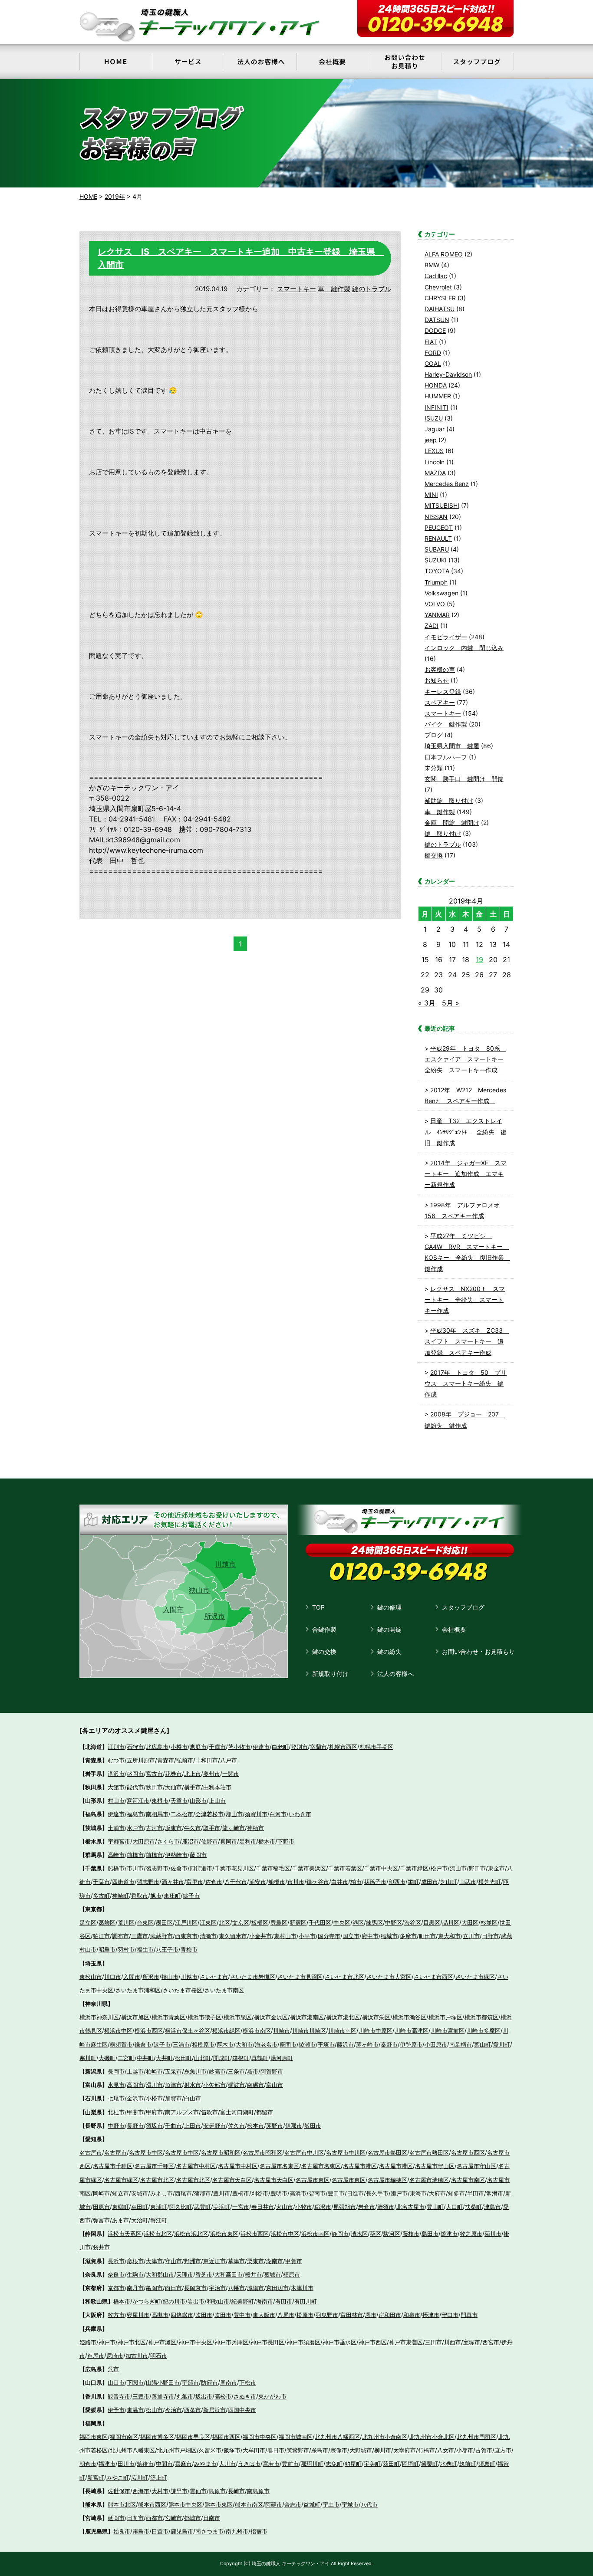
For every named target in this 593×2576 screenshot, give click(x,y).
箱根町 (241, 2058)
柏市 (356, 1882)
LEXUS (434, 451)
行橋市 (427, 2450)
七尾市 (116, 2098)
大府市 (437, 2193)
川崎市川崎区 (309, 2031)
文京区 (241, 1922)
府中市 (370, 1936)
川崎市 (282, 2031)
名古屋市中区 (146, 2152)
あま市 (120, 2220)
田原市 (101, 2207)
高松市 (223, 2396)
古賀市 (484, 2450)
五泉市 (173, 2071)
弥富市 (101, 2220)
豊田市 (336, 2193)
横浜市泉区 (238, 2017)
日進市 (355, 2193)
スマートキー (296, 289)
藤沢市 (345, 2044)
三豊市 (141, 2396)
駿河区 (392, 2234)
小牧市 (304, 2207)
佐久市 (236, 2126)
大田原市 (144, 1841)
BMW (432, 265)
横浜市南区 (257, 2031)
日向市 (135, 2518)
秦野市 (389, 2044)
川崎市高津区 (412, 2031)
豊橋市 (241, 2193)
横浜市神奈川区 (99, 2017)
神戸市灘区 (162, 2342)
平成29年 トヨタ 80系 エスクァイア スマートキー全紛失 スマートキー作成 (465, 1059)
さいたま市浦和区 (138, 1990)
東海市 (418, 2193)
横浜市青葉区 (168, 2017)
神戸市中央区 (195, 2342)
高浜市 (298, 2193)
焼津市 (449, 2234)
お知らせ (437, 680)
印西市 (397, 1882)
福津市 (107, 2464)
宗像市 (339, 2450)
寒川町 (88, 2058)
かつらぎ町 (147, 2301)
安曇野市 (214, 2126)
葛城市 (272, 2274)
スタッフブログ (463, 1607)
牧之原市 (471, 2234)
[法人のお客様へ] (260, 62)
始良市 (122, 2531)
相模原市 (203, 2044)
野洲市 (193, 2261)
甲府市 (154, 2112)
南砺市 (255, 2085)
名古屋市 (91, 2152)
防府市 (209, 2382)
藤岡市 (198, 1855)
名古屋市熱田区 (387, 2152)
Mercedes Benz (447, 484)
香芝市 (204, 2274)
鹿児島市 (182, 2531)
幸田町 (140, 2207)
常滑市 (495, 2193)
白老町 (280, 1747)
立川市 (471, 1936)
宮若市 (271, 2464)
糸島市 (320, 2450)
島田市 (430, 2234)
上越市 (135, 2071)
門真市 (469, 2315)
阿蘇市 (274, 2504)
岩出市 (196, 2301)
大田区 (470, 1922)
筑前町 (468, 2464)
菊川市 (493, 2234)
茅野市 (275, 2126)
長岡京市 (195, 2288)
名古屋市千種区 (113, 2166)
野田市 (477, 1868)
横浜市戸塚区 (445, 2017)
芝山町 (449, 1882)
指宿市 (259, 2531)
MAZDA (435, 473)
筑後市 (145, 2464)
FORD (433, 353)
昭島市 (107, 1949)
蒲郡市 (203, 2193)
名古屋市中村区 (196, 2166)
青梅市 (189, 1949)
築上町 (159, 2477)
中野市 (116, 2126)
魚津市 (173, 2085)
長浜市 (116, 2261)
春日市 (276, 2450)
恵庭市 (198, 1747)
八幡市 (236, 2288)
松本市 (255, 2126)
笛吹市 (209, 2112)
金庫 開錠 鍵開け (452, 823)
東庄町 (172, 1896)
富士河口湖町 (237, 2112)
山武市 (468, 1882)
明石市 (159, 2356)
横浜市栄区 (376, 2017)
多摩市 (408, 1936)
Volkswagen (441, 593)
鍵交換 (434, 855)
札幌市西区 (343, 1747)
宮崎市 (173, 2518)
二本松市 (182, 1814)
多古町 (101, 1896)
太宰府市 (405, 2450)
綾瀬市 (307, 2044)
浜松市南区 (315, 2234)
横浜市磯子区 (204, 2017)
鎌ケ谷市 (318, 1882)
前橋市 (135, 1855)
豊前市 (290, 2464)
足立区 (88, 1922)
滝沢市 (116, 1774)
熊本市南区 (249, 2504)
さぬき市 (245, 2396)
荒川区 (126, 1922)
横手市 (193, 1787)
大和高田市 (229, 2274)
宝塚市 (472, 2342)
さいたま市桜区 (183, 1990)
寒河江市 (138, 1801)
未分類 (434, 768)
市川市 (135, 1868)
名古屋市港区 (360, 2166)
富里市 (195, 1882)
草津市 (236, 2261)
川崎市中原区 (376, 2031)
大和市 (244, 2044)
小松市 (154, 2098)
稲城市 (389, 1936)
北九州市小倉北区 (432, 2437)
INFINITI (437, 407)
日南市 (212, 2518)
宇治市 (217, 2288)
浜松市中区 (285, 2234)
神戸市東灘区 (406, 2342)
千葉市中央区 (381, 1868)
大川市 (227, 2464)
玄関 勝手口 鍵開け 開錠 (464, 779)
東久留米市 (233, 1936)
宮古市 (154, 1774)
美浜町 (222, 2207)
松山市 (154, 2410)
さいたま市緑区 (475, 1977)
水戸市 (135, 1828)
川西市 (453, 2342)
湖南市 (275, 2261)
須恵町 (487, 2464)
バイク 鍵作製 (446, 724)
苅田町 (391, 2464)
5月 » (451, 1003)
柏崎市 (154, 2071)
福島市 (135, 1814)
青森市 (166, 1760)
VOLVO (435, 604)
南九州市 (237, 2531)
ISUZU (434, 418)
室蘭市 (318, 1747)
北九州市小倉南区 (385, 2437)
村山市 (116, 1801)
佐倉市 (179, 1868)
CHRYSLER (440, 298)
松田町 (183, 2058)
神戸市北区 (132, 2342)
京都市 (116, 2288)
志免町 (334, 2464)
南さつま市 (209, 2531)
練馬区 (374, 1922)
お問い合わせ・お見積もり (478, 1651)
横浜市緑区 (226, 2031)
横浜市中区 (118, 2031)
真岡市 (229, 1841)
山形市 (198, 1801)
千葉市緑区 (414, 1868)
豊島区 (279, 1922)
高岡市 (135, 2085)
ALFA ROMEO (444, 254)
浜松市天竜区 (125, 2234)
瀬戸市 (399, 2193)
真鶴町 (260, 2058)
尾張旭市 (345, 2207)
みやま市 (205, 2464)
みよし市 (161, 2193)
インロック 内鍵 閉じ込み (464, 648)
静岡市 (340, 2234)
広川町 (140, 2477)
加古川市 (137, 2356)
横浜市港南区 (307, 2017)
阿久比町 (181, 2207)
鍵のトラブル (372, 289)
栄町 (413, 1882)
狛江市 (101, 1936)
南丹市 (135, 2288)
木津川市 (302, 2288)
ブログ (434, 735)
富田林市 (352, 2315)
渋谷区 (413, 1922)
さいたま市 (214, 1977)
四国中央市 (242, 2410)
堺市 (371, 2315)
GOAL (433, 363)
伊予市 (116, 2410)
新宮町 (96, 2477)
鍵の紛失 (389, 1651)
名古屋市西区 (468, 2152)
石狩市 (135, 1747)
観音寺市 (119, 2396)
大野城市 (361, 2450)
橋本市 (122, 2301)
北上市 (193, 1774)
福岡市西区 (226, 2437)
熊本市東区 (219, 2504)
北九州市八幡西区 (337, 2437)
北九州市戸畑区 (177, 2450)
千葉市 (101, 1882)
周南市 (229, 2382)
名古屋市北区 (157, 2180)
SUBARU (437, 549)
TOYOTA (437, 571)
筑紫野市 (298, 2450)
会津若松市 (209, 1814)
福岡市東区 (94, 2437)
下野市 (286, 1841)
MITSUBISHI (442, 505)
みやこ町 (118, 2477)
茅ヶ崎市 (367, 2044)
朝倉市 (88, 2464)
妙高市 (217, 2071)
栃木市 (267, 1841)
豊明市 (279, 2193)
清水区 (359, 2234)
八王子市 (167, 1949)
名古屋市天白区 (232, 2180)
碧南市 (317, 2193)
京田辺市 (277, 2288)
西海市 (141, 2491)
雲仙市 (198, 2491)
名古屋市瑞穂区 (387, 2180)
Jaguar (435, 429)
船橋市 (116, 1868)
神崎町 (120, 1896)
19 (479, 959)
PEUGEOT (439, 527)
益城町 (312, 2504)
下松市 (248, 2382)
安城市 (140, 2193)
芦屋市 (96, 2356)
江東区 (208, 1922)
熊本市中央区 (185, 2504)
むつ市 (116, 1760)
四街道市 (201, 1868)
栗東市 (255, 2261)
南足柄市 (461, 2044)
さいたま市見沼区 (300, 1977)
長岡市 (116, 2071)
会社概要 (454, 1629)
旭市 (156, 1896)
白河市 (278, 1814)
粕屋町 (353, 2464)
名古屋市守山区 (435, 2166)
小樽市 (179, 1747)
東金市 (496, 1868)
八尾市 (286, 2315)
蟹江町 (159, 2220)
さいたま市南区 (224, 1990)
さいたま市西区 (433, 1977)
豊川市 (222, 2193)
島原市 (217, 2491)
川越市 (225, 1564)
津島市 (493, 2207)
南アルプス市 (182, 2112)
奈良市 (116, 2274)
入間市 (173, 1610)
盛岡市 (135, 1774)
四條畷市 (182, 2315)
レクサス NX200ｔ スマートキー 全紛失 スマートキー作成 (465, 1299)
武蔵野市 (161, 1936)
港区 (358, 1922)
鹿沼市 (190, 1841)
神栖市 (255, 1828)
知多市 (456, 2193)
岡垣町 (410, 2464)
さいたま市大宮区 (389, 1977)
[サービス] (188, 62)
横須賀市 (121, 2044)
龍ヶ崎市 (234, 1828)
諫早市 (179, 2491)
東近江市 (214, 2261)
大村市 (160, 2491)
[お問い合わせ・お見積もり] (405, 62)
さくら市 (168, 1841)
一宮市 (241, 2207)
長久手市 (377, 2193)
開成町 (222, 2058)
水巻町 (449, 2464)
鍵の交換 (324, 1651)
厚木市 (225, 2044)
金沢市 (135, 2098)
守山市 (173, 2261)
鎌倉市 (143, 2044)
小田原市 (436, 2044)
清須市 (386, 2207)
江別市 (116, 1747)
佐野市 (209, 1841)
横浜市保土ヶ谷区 (188, 2031)
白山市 (193, 2098)
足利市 (248, 1841)
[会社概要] (333, 62)
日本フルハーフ (446, 757)
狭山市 (199, 1590)
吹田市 (204, 2315)
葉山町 (483, 2044)
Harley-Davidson (448, 374)
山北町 (203, 2058)
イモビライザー (446, 637)
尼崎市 (115, 2356)
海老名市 (266, 2044)
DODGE (435, 330)
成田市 (430, 1882)
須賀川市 (256, 1814)
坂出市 (204, 2396)
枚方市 (116, 2315)
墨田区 (164, 1922)
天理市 (185, 2274)
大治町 (140, 2220)
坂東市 (173, 1828)
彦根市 (135, 2261)
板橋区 (260, 1922)
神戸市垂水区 (339, 2342)
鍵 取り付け (443, 833)
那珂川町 (312, 2464)
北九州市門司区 (476, 2437)
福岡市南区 (124, 2437)
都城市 (193, 2518)
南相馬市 (157, 1814)
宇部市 (190, 2382)
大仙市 (173, 1787)
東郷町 (120, 2207)
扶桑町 (473, 2207)
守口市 (450, 2315)
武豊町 (203, 2207)
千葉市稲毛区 (273, 1868)
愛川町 (502, 2044)
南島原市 (258, 2491)
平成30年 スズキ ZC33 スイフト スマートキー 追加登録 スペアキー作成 (467, 1341)
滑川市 (154, 2085)
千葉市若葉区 (345, 1868)
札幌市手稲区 (376, 1747)
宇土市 (331, 2504)
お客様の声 (440, 669)
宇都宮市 (119, 1841)
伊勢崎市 (176, 1855)
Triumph (436, 582)
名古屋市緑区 (121, 2180)
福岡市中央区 (260, 2437)
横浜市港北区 (343, 2017)
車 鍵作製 (334, 289)
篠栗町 (430, 2464)
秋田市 (154, 1787)
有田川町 (306, 2301)
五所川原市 (141, 1760)
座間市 (288, 2044)
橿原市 (292, 2274)
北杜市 (116, 2112)
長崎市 (236, 2491)
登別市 (299, 1747)
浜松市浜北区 (191, 2234)
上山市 (217, 1801)
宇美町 (372, 2464)
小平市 (307, 1936)
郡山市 (234, 1814)
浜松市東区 (224, 2234)
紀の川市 (174, 2301)
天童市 (179, 1801)
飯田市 (313, 2126)
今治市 (173, 2410)
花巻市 (173, 1774)
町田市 (427, 1936)
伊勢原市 (411, 2044)
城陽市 (255, 2288)
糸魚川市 (195, 2071)
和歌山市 (218, 2301)
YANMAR (437, 615)
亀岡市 (154, 2288)
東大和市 (449, 1936)
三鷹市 (140, 1936)
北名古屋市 (410, 2207)
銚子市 (191, 1896)
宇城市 (350, 2504)
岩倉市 (367, 2207)
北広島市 (157, 1747)
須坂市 (154, 2126)
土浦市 (116, 1828)
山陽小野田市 (163, 2382)
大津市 (154, 2261)
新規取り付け (330, 1674)
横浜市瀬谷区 (409, 2017)
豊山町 (435, 2207)
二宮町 (126, 2058)
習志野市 (157, 1868)
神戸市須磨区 (303, 2342)
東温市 (135, 2410)
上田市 (193, 2126)
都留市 (265, 2112)
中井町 (145, 2058)
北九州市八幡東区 (132, 2450)
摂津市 (431, 2315)
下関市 (135, 2382)
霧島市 (141, 2531)
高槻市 (160, 2315)
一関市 (231, 1774)
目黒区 (432, 1922)
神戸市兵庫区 (231, 2342)
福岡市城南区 (296, 2437)
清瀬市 (208, 1936)
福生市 (145, 1949)
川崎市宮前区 (448, 2031)
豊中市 (242, 2315)
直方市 (503, 2450)
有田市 (284, 2301)
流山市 (458, 1868)
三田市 (433, 2342)
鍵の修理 (389, 1607)
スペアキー (440, 702)
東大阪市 (264, 2315)
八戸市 (229, 1760)
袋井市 (101, 2247)
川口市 (113, 1977)
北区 (224, 1922)
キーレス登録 (443, 692)
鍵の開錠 (389, 1629)
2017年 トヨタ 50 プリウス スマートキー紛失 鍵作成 (466, 1383)
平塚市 (326, 2044)
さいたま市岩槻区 (253, 1977)
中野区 (394, 1922)
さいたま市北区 (344, 1977)
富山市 (275, 2085)
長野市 (135, 2126)
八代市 (369, 2504)
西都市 (154, 2518)
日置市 (160, 2531)
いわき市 (300, 1814)
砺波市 (236, 2085)
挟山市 (170, 1977)
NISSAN (436, 517)
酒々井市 (173, 1882)
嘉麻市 (183, 2464)
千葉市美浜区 (309, 1868)
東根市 (160, 1801)
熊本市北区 (122, 2504)
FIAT (431, 342)
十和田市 (207, 1760)
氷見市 (116, 2085)
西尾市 (183, 2193)
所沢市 (214, 1616)
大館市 (116, 1787)
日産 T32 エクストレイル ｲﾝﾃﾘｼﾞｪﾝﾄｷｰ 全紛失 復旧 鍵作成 (466, 1132)
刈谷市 (260, 2193)
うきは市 (249, 2464)
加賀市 (173, 2098)
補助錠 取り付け (449, 800)
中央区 (342, 1922)
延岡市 (116, 2518)
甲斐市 (135, 2112)
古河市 (154, 1828)
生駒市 (135, 2274)
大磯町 (107, 2058)
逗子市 (162, 2044)
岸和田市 (390, 2315)
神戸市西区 (373, 2342)
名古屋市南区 (468, 2180)
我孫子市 (375, 1882)
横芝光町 (490, 1882)
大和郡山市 (160, 2274)
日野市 (490, 1936)
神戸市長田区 (267, 2342)
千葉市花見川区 (234, 1868)
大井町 (164, 2058)
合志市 (293, 2504)
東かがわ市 (272, 2396)
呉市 (113, 2369)
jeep (431, 440)
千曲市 (173, 2126)
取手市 (212, 1828)
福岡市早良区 (193, 2437)
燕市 (253, 2071)
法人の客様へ (395, 1674)
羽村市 (126, 1949)
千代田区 (320, 1922)
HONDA (436, 385)
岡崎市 (101, 2193)
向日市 (173, 2288)
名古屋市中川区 (304, 2152)
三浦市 (181, 2044)
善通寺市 (163, 2396)
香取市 (140, 1896)
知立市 (120, 2193)
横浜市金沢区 (271, 2017)
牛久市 (193, 1828)
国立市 (351, 1936)
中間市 (164, 2464)
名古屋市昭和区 (221, 2152)
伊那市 (294, 2126)
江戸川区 (186, 1922)
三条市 (236, 2071)
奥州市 (212, 1774)
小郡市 (465, 2450)
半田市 (476, 2193)
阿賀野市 (272, 2071)
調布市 (120, 1936)
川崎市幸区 (342, 2031)
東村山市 (285, 1936)
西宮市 (491, 2342)
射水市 (193, 2085)
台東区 (145, 1922)
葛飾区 (107, 1922)
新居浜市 (214, 2410)
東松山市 (91, 1977)
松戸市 (439, 1868)
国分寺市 (329, 1936)
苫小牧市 (239, 1747)
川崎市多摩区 (484, 2031)
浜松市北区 (158, 2234)
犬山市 (285, 2207)
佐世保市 (119, 2491)
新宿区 (298, 1922)
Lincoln (435, 462)
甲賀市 (294, 2261)
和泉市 (412, 2315)
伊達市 (261, 1747)
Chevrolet (438, 287)
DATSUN (437, 320)
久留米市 (210, 2450)
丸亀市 (185, 2396)
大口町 (454, 2207)
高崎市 (116, 1855)
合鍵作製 (324, 1629)
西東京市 (186, 1936)
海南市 (265, 2301)
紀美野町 (243, 2301)
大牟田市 (254, 2450)
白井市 (340, 1882)
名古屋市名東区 (279, 2166)
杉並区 (489, 1922)
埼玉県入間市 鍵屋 (452, 746)
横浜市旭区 (135, 2017)
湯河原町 (282, 2058)
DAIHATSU (440, 309)
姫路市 (88, 2342)
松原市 (305, 2315)
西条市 (193, 2410)
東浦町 (159, 2207)
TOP (318, 1607)
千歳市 (217, 1747)
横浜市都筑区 (481, 2017)
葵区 (376, 2234)
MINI (431, 494)
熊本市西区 (152, 2504)
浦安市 (258, 1882)
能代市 (135, 1787)
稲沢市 (323, 2207)
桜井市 (253, 2274)
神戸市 (107, 2342)
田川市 (126, 2464)
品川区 (451, 1922)
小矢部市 (214, 2085)
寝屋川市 (138, 2315)
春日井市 (263, 2207)
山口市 (116, 2382)
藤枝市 (411, 2234)
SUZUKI (436, 560)
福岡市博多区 (157, 2437)
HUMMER (438, 396)
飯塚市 (232, 2450)
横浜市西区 (149, 2031)
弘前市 (185, 1760)
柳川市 (383, 2450)
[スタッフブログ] (478, 62)
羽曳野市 (327, 2315)
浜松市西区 (255, 2234)
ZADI (432, 626)
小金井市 (260, 1936)
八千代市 (236, 1882)
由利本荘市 (217, 1787)
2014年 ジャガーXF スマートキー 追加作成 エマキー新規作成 (466, 1174)
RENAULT (438, 538)
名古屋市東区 (313, 2180)
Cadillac (436, 276)
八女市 (446, 2450)
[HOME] (115, 62)
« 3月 (427, 1003)
